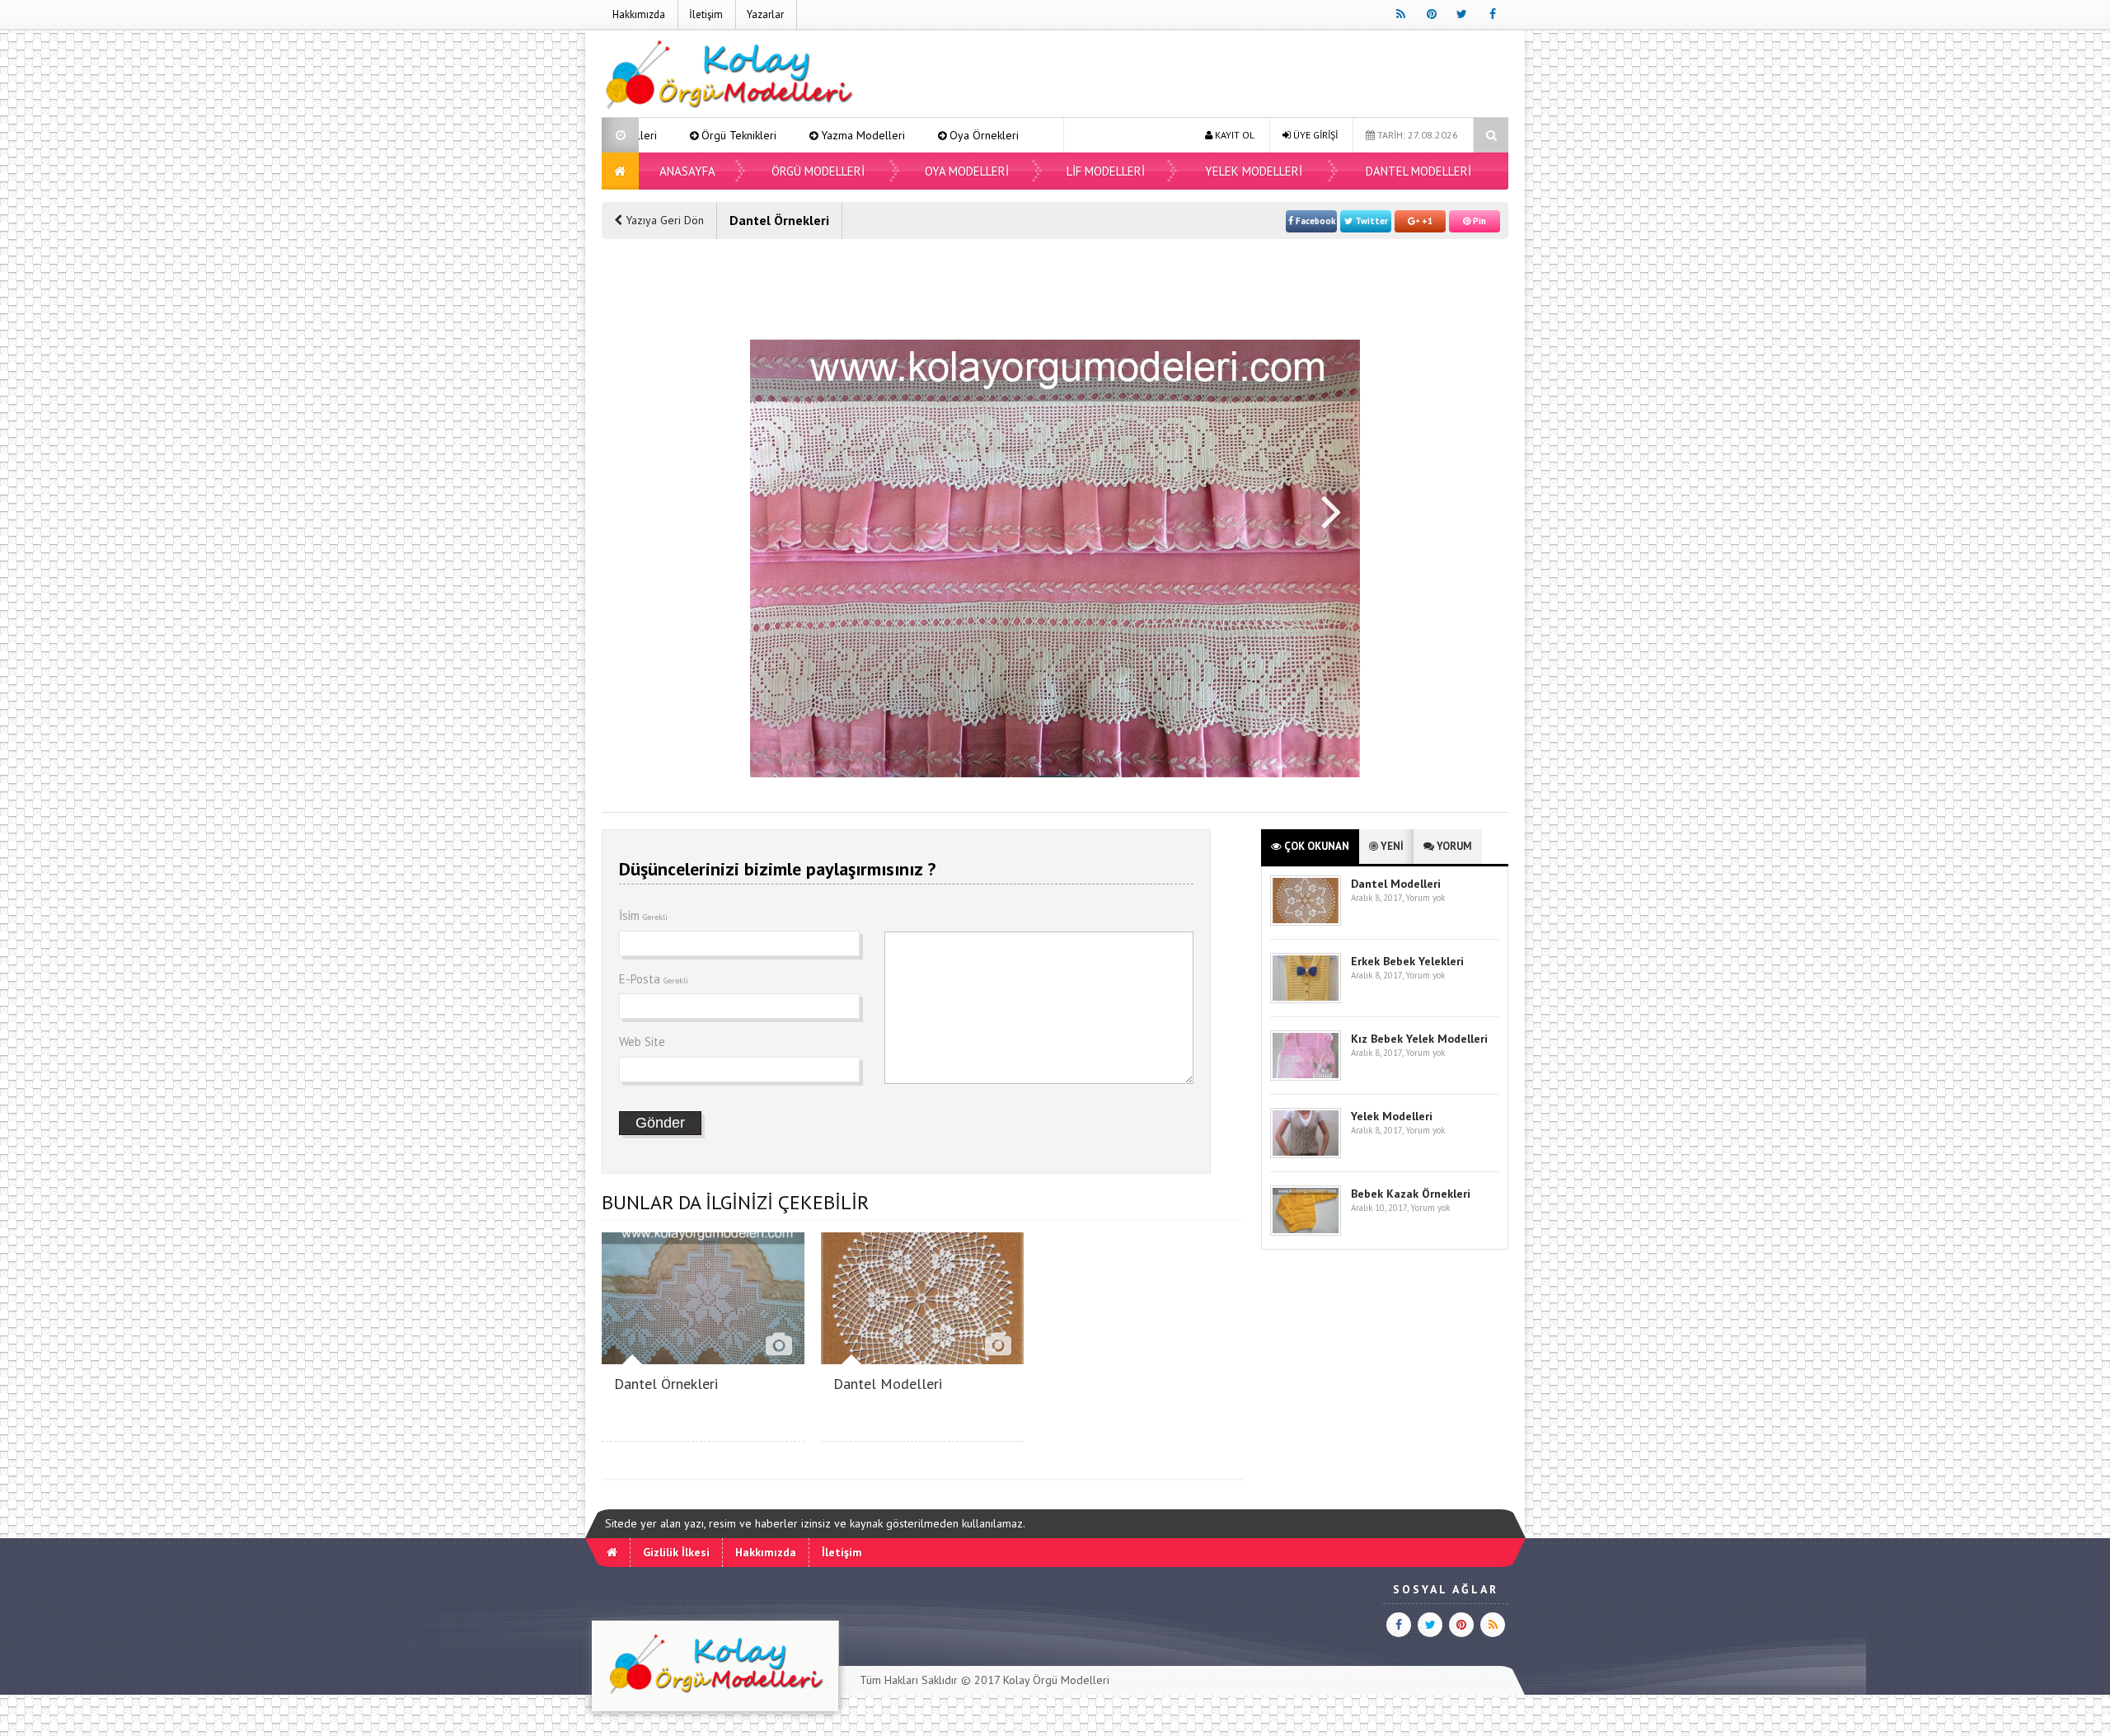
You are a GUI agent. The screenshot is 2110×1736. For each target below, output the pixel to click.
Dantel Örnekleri (666, 1384)
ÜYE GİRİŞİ (1314, 135)
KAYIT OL (1233, 135)
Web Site (642, 1042)
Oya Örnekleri (889, 135)
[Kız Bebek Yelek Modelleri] (1306, 1077)
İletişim (706, 14)
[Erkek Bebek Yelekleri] (1306, 999)
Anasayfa (687, 171)
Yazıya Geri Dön (663, 220)
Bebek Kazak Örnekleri (1411, 1194)
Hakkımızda (639, 14)
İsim (643, 915)
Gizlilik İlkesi (676, 1552)
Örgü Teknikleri (643, 135)
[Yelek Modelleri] (1306, 1154)
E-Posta (654, 979)
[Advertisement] (1208, 76)
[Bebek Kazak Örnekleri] (1306, 1232)
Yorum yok (1425, 898)
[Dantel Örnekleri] (703, 1360)
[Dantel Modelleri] (922, 1360)
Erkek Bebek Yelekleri (1407, 961)
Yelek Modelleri (1254, 171)
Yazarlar (765, 14)
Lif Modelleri (1106, 171)
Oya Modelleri (1003, 135)
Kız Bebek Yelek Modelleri (1419, 1039)
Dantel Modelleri (1418, 171)
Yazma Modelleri (767, 135)
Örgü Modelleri (818, 171)
